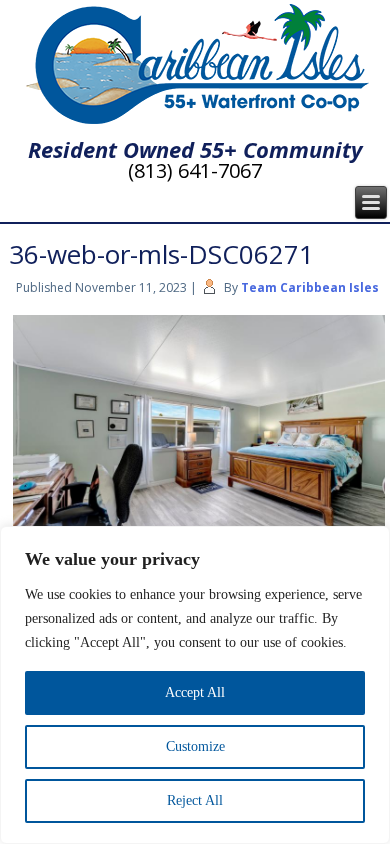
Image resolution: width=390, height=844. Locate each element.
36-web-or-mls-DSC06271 (161, 254)
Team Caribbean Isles (310, 287)
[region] (195, 685)
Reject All (195, 800)
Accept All (195, 692)
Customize (195, 746)
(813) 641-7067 (195, 170)
